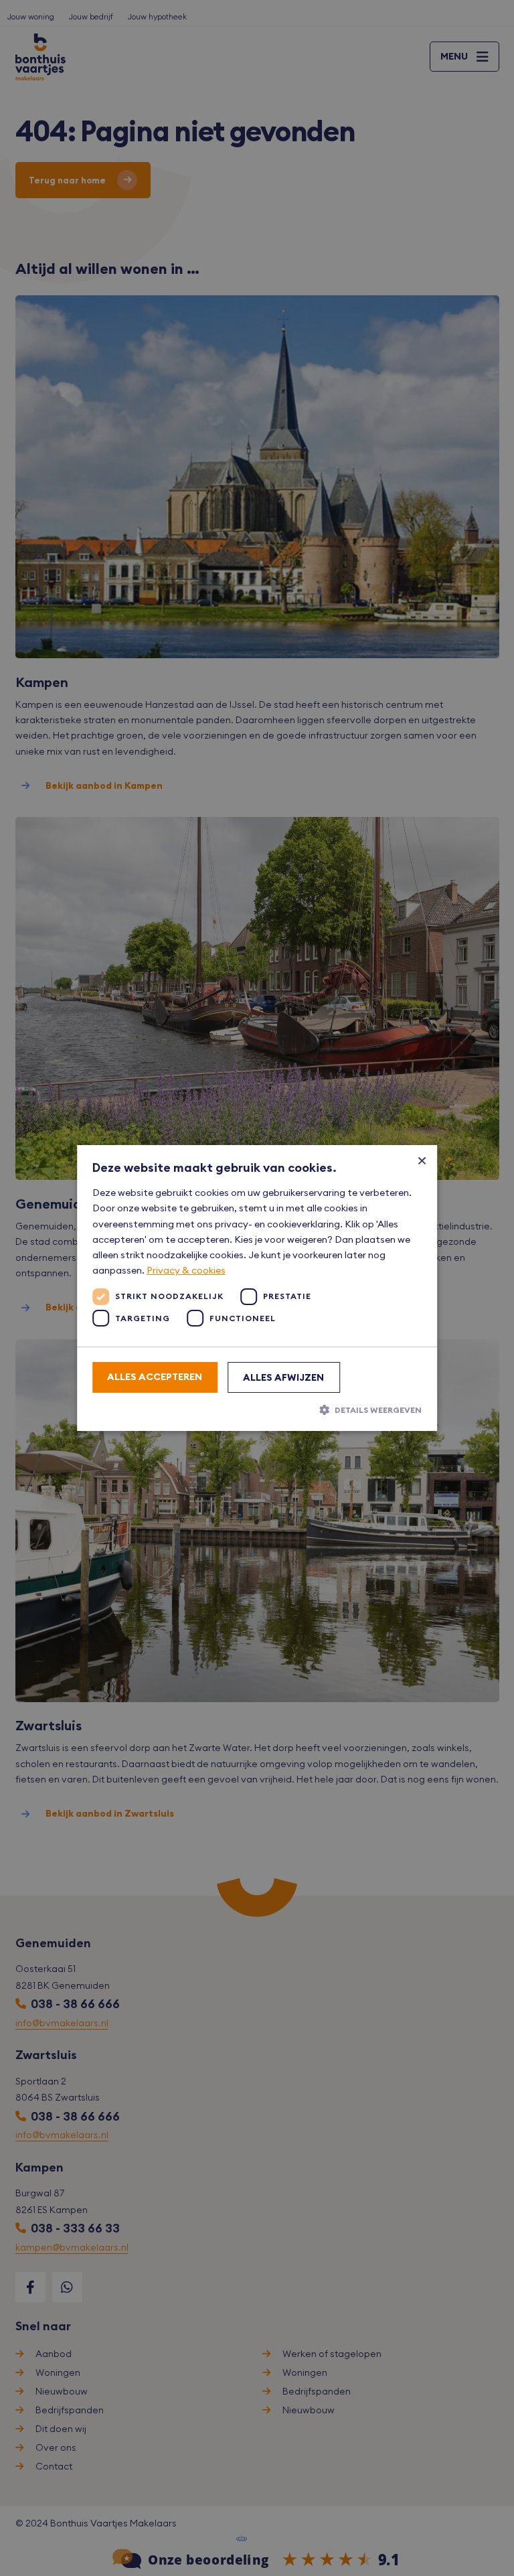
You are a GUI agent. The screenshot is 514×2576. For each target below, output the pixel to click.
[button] (257, 1410)
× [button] (422, 1160)
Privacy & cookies (186, 1270)
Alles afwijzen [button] (283, 1377)
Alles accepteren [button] (155, 1377)
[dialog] (257, 1288)
